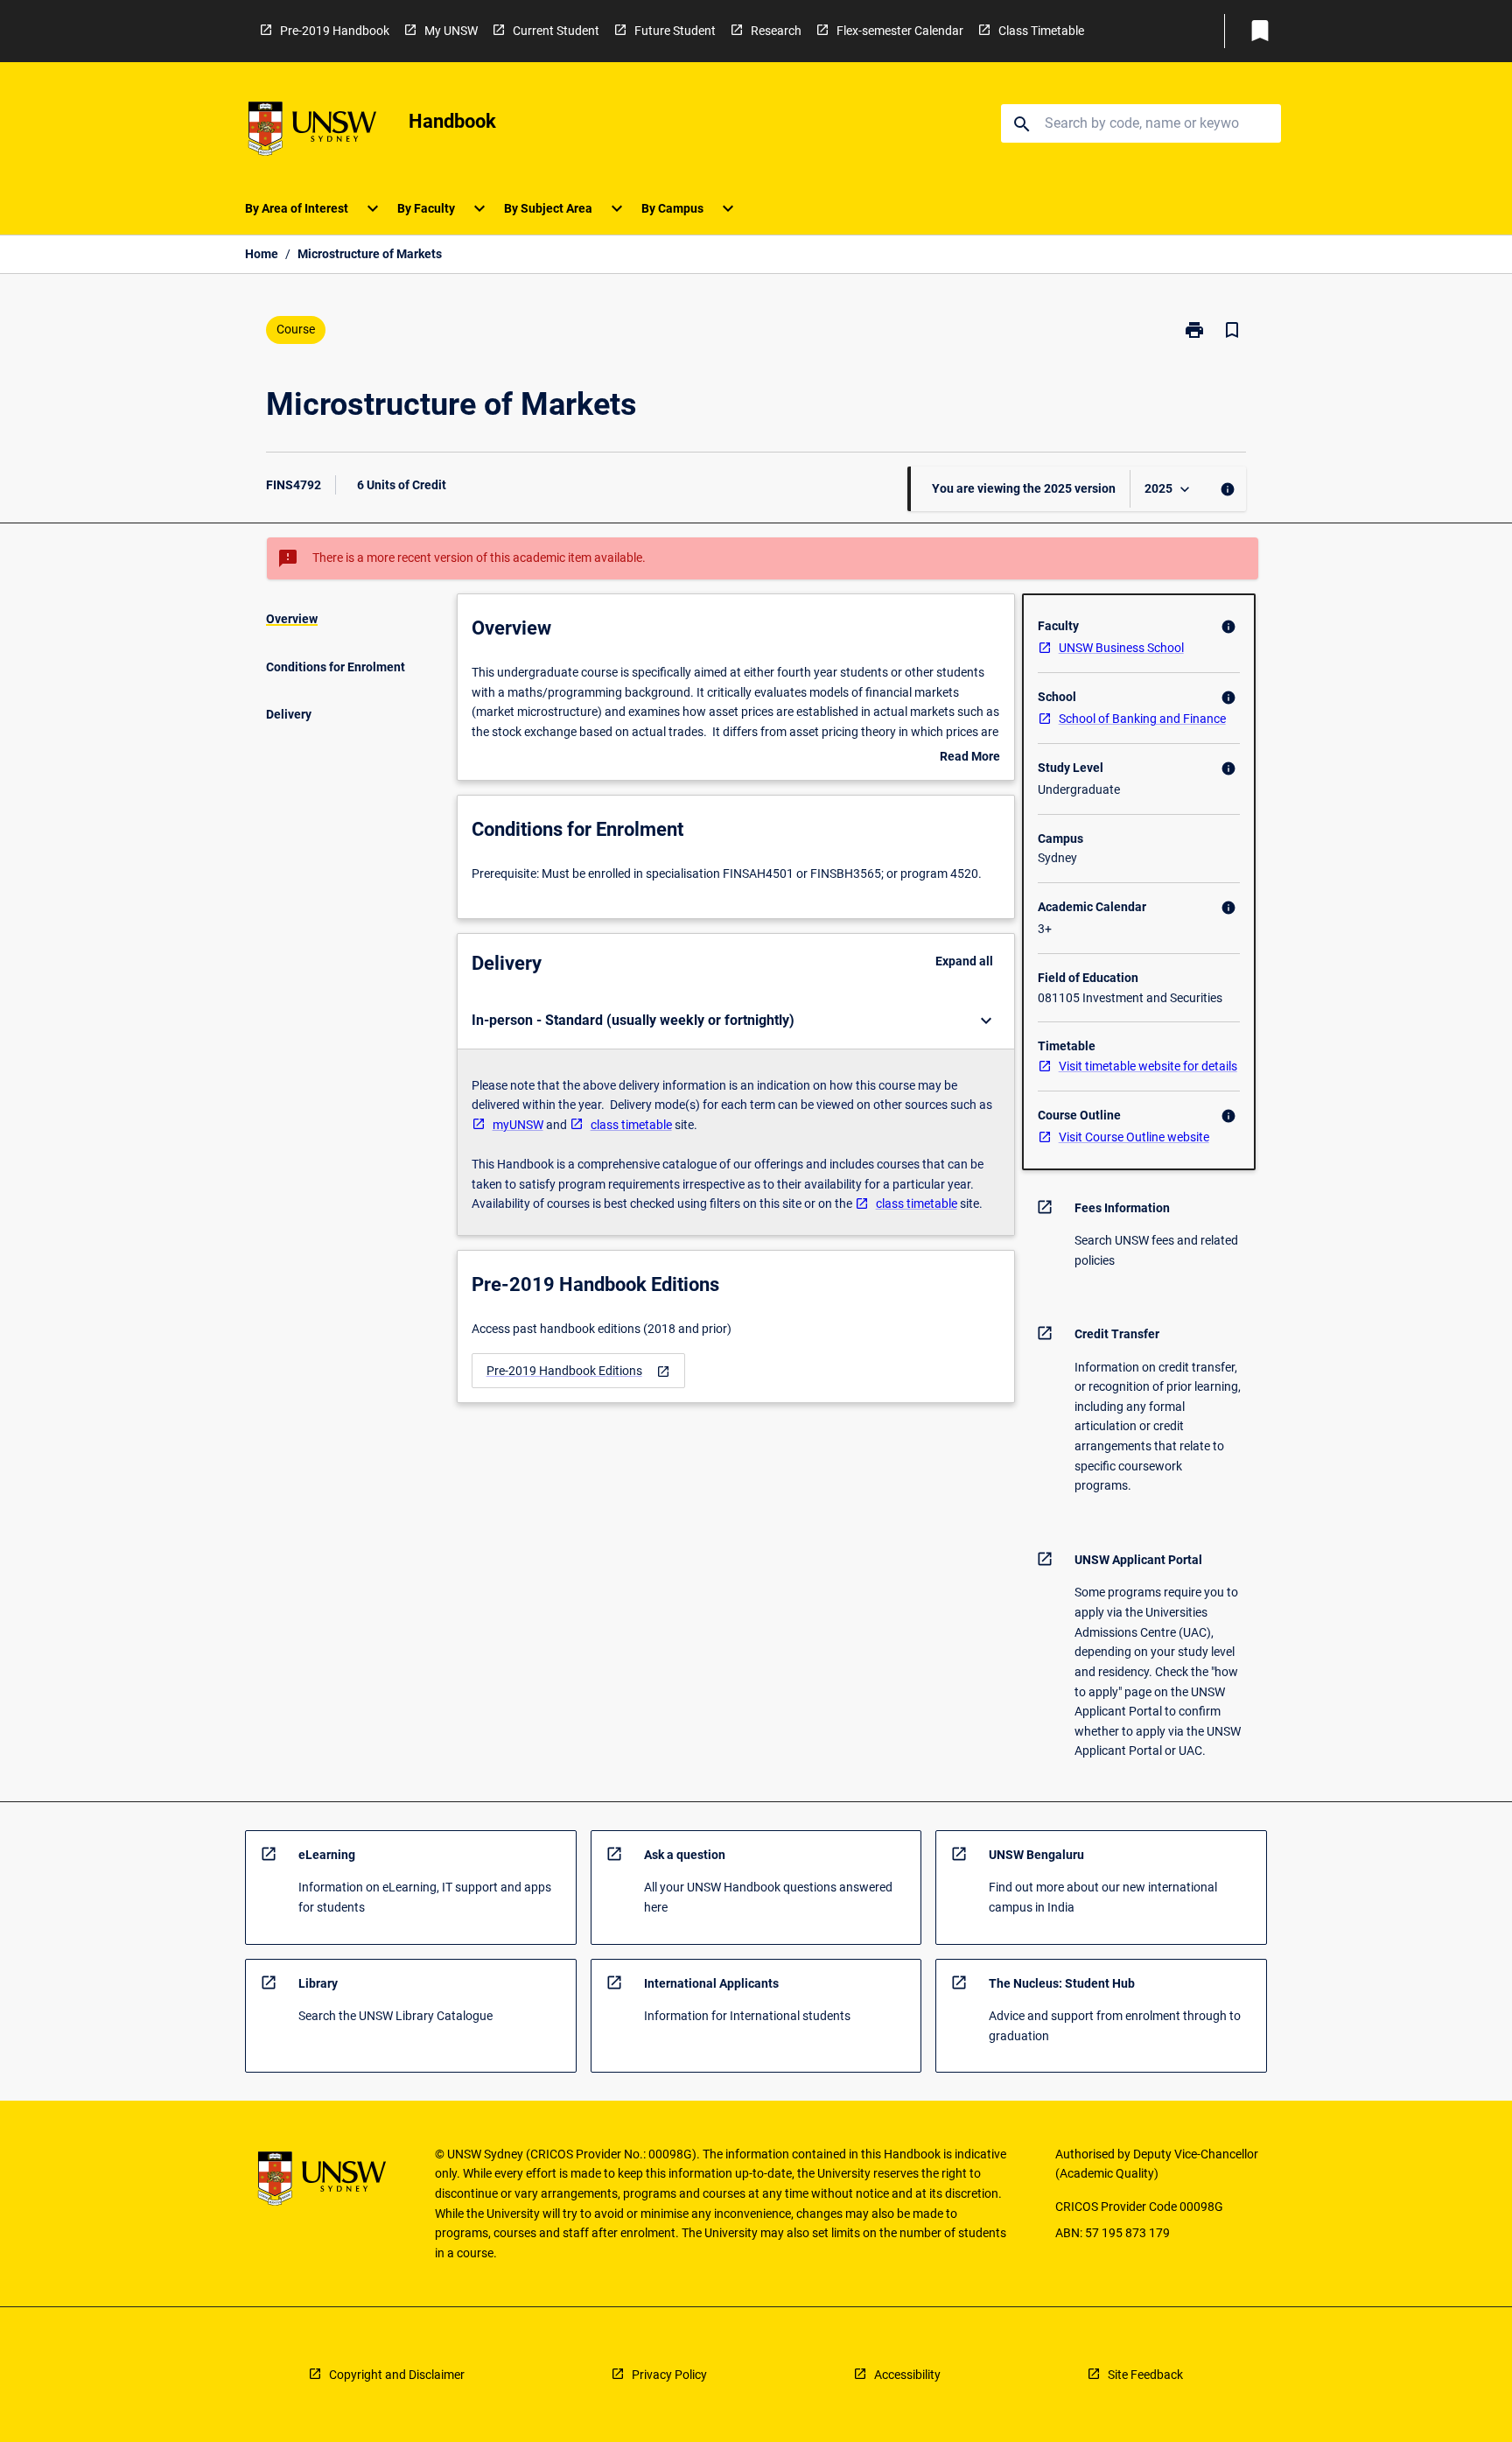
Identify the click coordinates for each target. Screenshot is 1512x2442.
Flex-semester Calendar (900, 31)
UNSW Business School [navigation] (1121, 648)
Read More (970, 758)
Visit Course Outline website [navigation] (1134, 1137)
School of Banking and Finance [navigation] (1142, 719)
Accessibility (907, 2375)
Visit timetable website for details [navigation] (1148, 1066)
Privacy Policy (669, 2375)
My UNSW (451, 31)
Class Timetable (1041, 31)
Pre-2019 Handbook (335, 31)
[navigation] (578, 1371)
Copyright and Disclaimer (397, 2375)
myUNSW (518, 1125)
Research (776, 31)
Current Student (556, 31)
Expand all (964, 961)
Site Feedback (1145, 2375)
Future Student (675, 31)
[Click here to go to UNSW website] (312, 132)
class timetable (631, 1125)
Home (262, 254)
